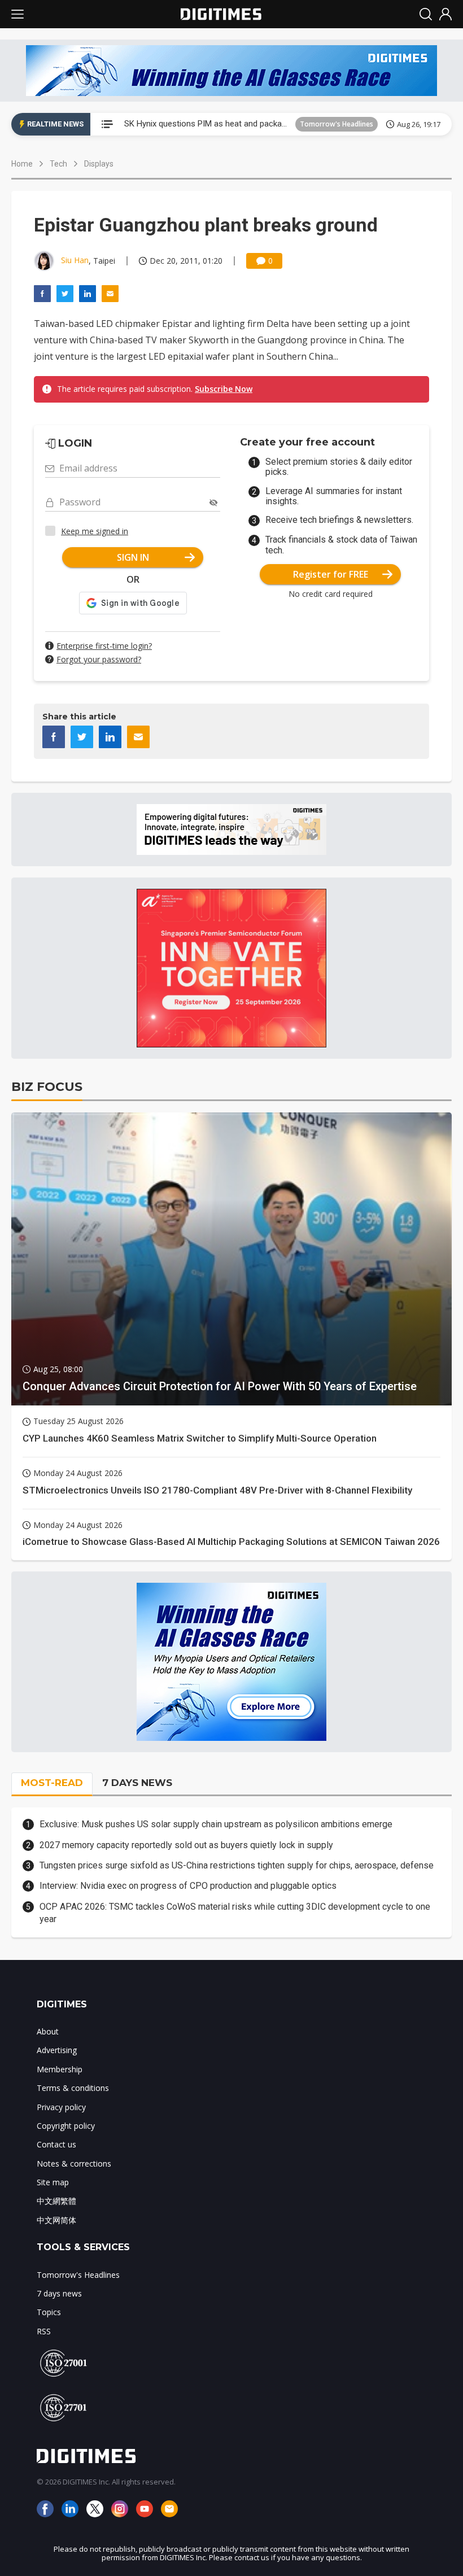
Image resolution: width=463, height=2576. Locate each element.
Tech (58, 164)
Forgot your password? (99, 659)
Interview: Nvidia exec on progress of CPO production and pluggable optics (188, 1886)
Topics (49, 2312)
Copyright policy (66, 2126)
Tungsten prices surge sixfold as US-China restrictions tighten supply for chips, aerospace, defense (237, 1865)
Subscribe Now (224, 389)
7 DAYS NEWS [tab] (137, 1783)
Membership (60, 2069)
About (48, 2031)
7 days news (59, 2293)
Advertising (57, 2050)
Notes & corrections (74, 2164)
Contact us (56, 2144)
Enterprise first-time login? (104, 646)
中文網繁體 (56, 2201)
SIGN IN (133, 557)
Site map (53, 2182)
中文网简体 (56, 2220)
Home (22, 164)
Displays (99, 164)
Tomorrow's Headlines (337, 124)
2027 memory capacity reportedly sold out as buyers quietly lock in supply (186, 1845)
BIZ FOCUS (47, 1087)
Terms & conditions (73, 2088)
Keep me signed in (95, 531)
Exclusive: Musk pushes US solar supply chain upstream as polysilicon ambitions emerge (216, 1824)
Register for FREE (331, 574)
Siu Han (75, 260)
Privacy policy (61, 2107)
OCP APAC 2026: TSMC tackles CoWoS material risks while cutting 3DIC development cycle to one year (235, 1913)
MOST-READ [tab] (52, 1783)
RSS (44, 2331)
